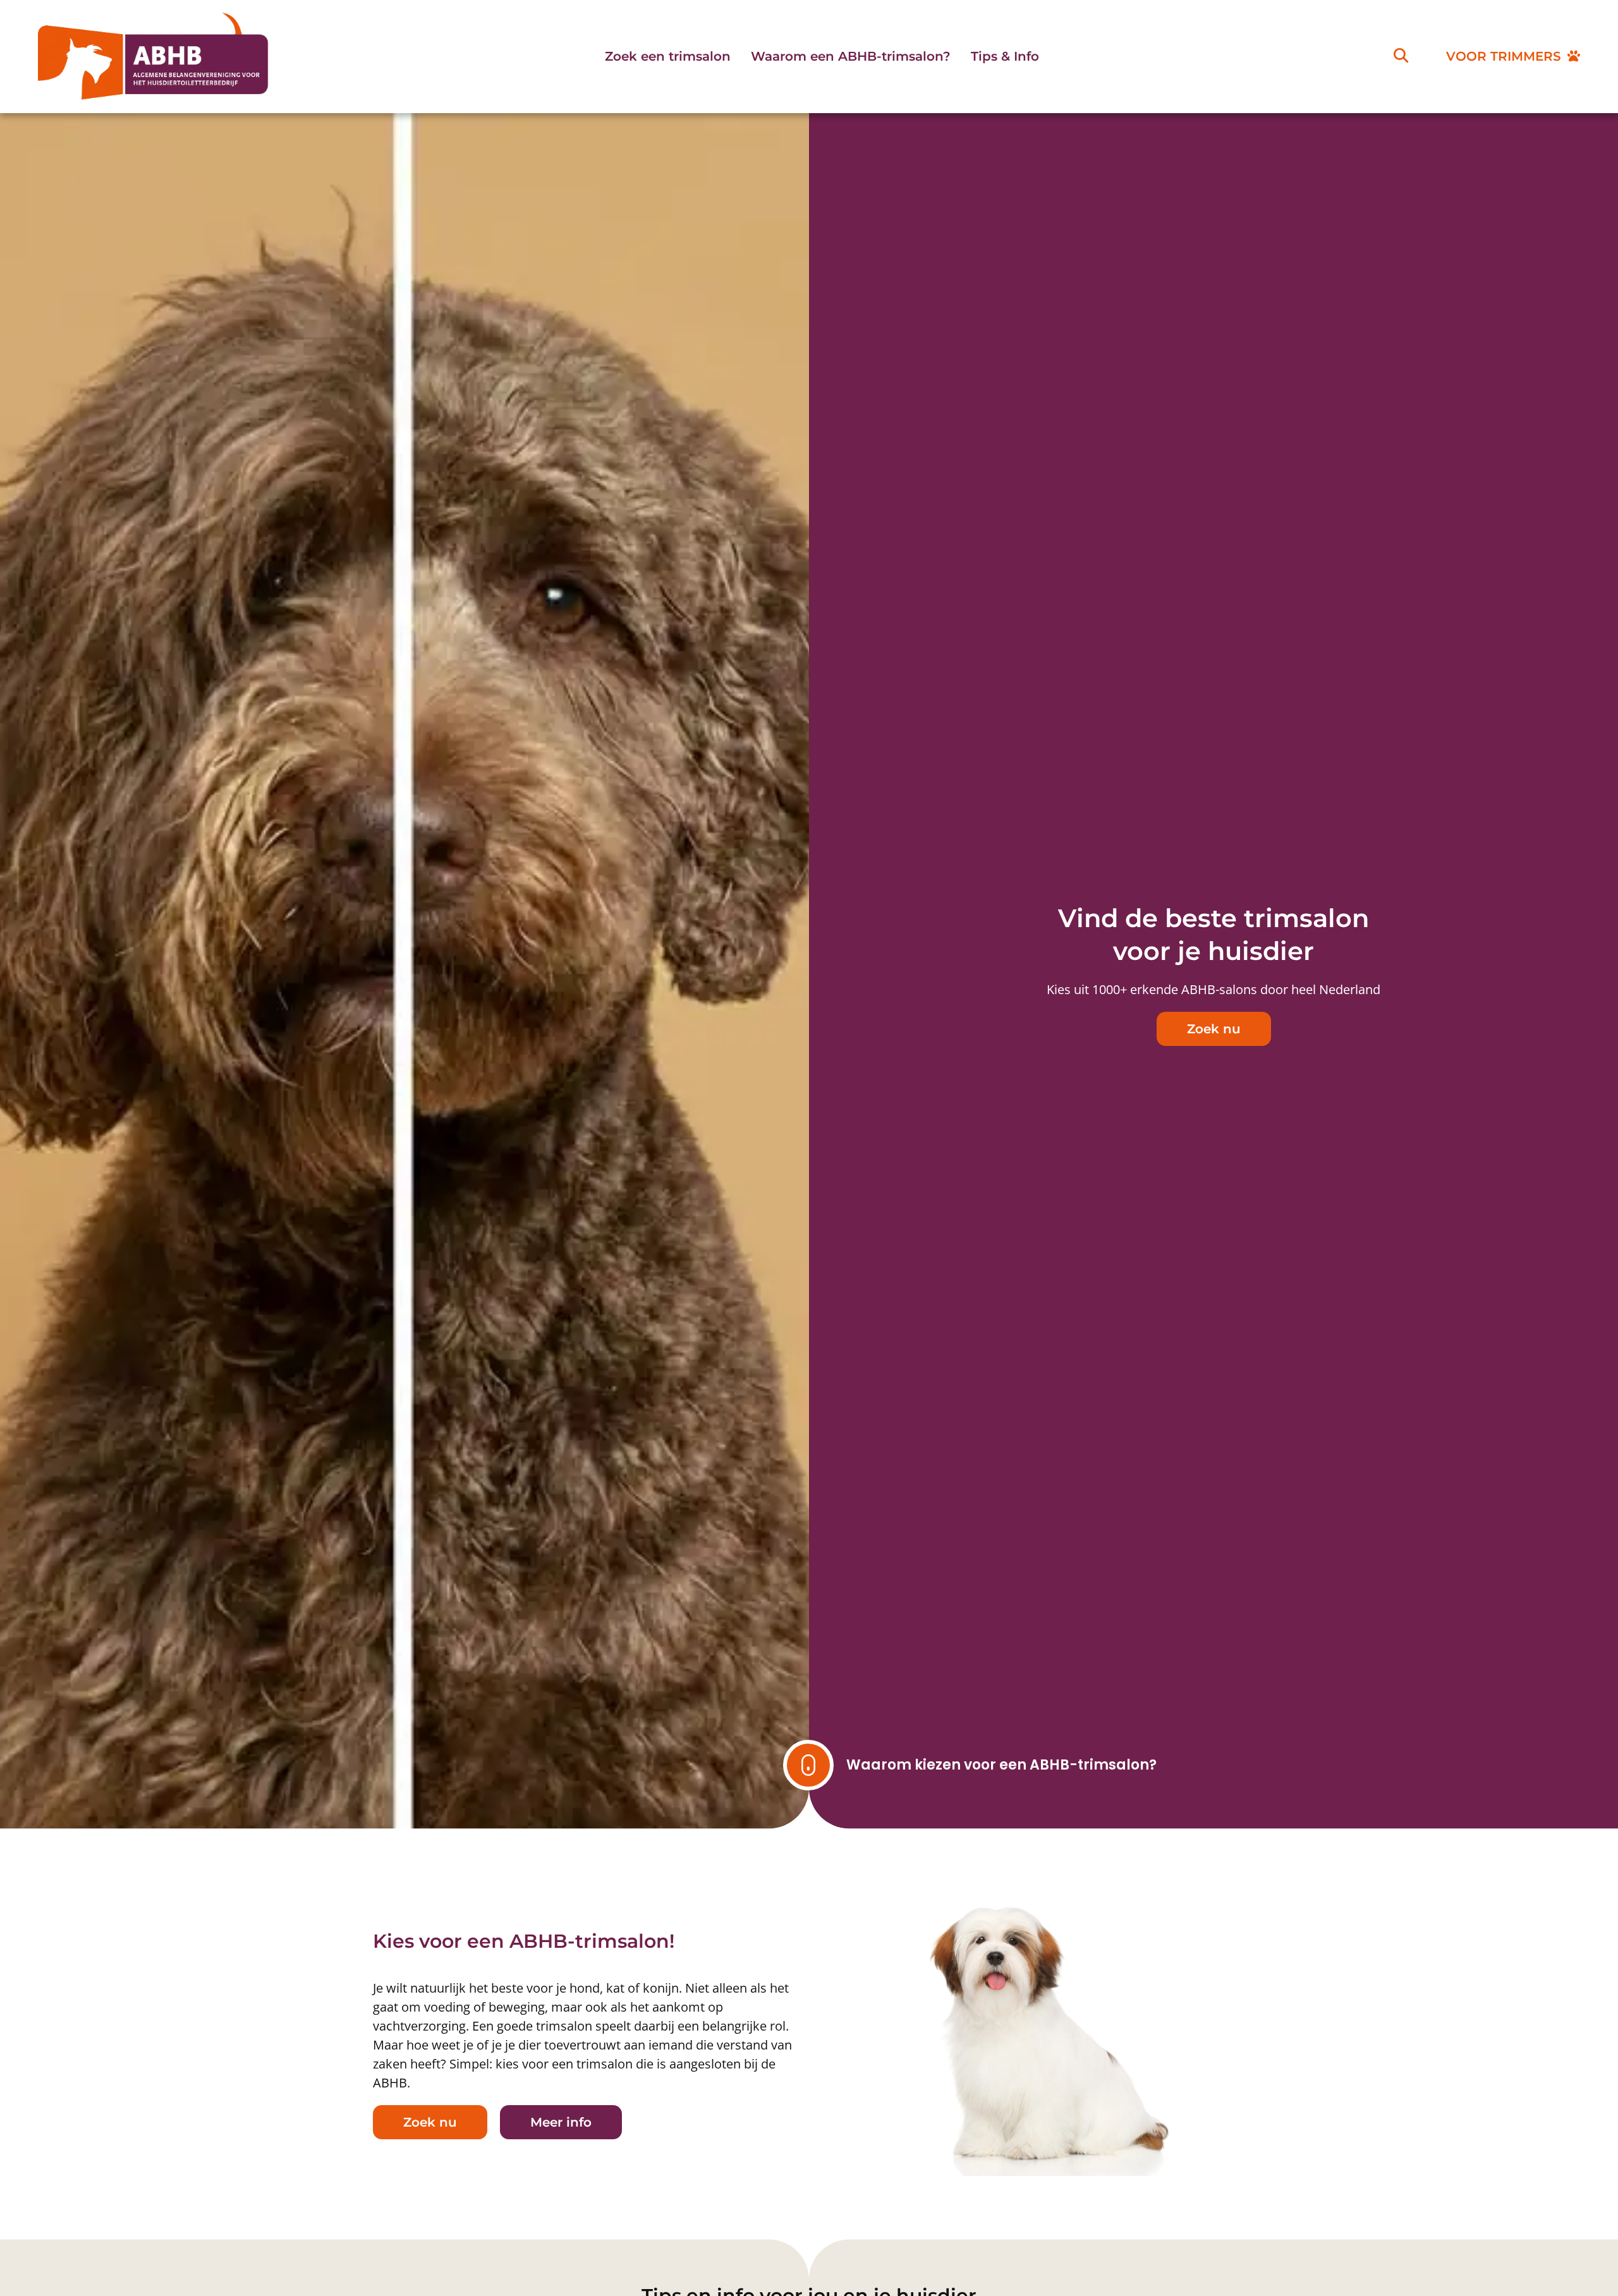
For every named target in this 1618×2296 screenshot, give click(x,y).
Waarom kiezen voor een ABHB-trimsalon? (1001, 1765)
